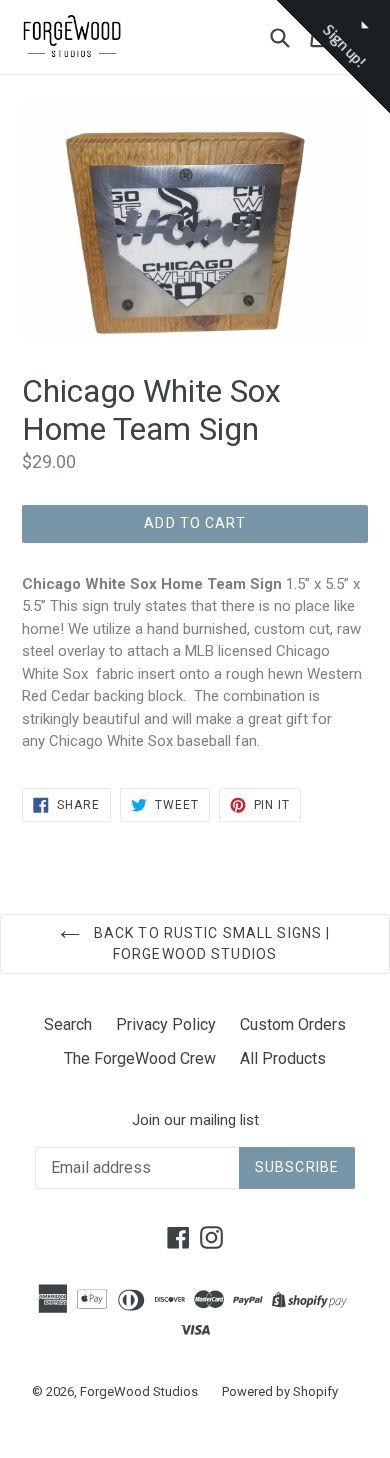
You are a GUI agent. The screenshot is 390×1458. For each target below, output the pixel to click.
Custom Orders (293, 1024)
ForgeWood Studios (139, 1391)
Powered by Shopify (280, 1391)
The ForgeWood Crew (140, 1058)
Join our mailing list (195, 1120)
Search (68, 1024)
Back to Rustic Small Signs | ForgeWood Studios (210, 943)
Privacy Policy (166, 1024)
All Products (283, 1058)
